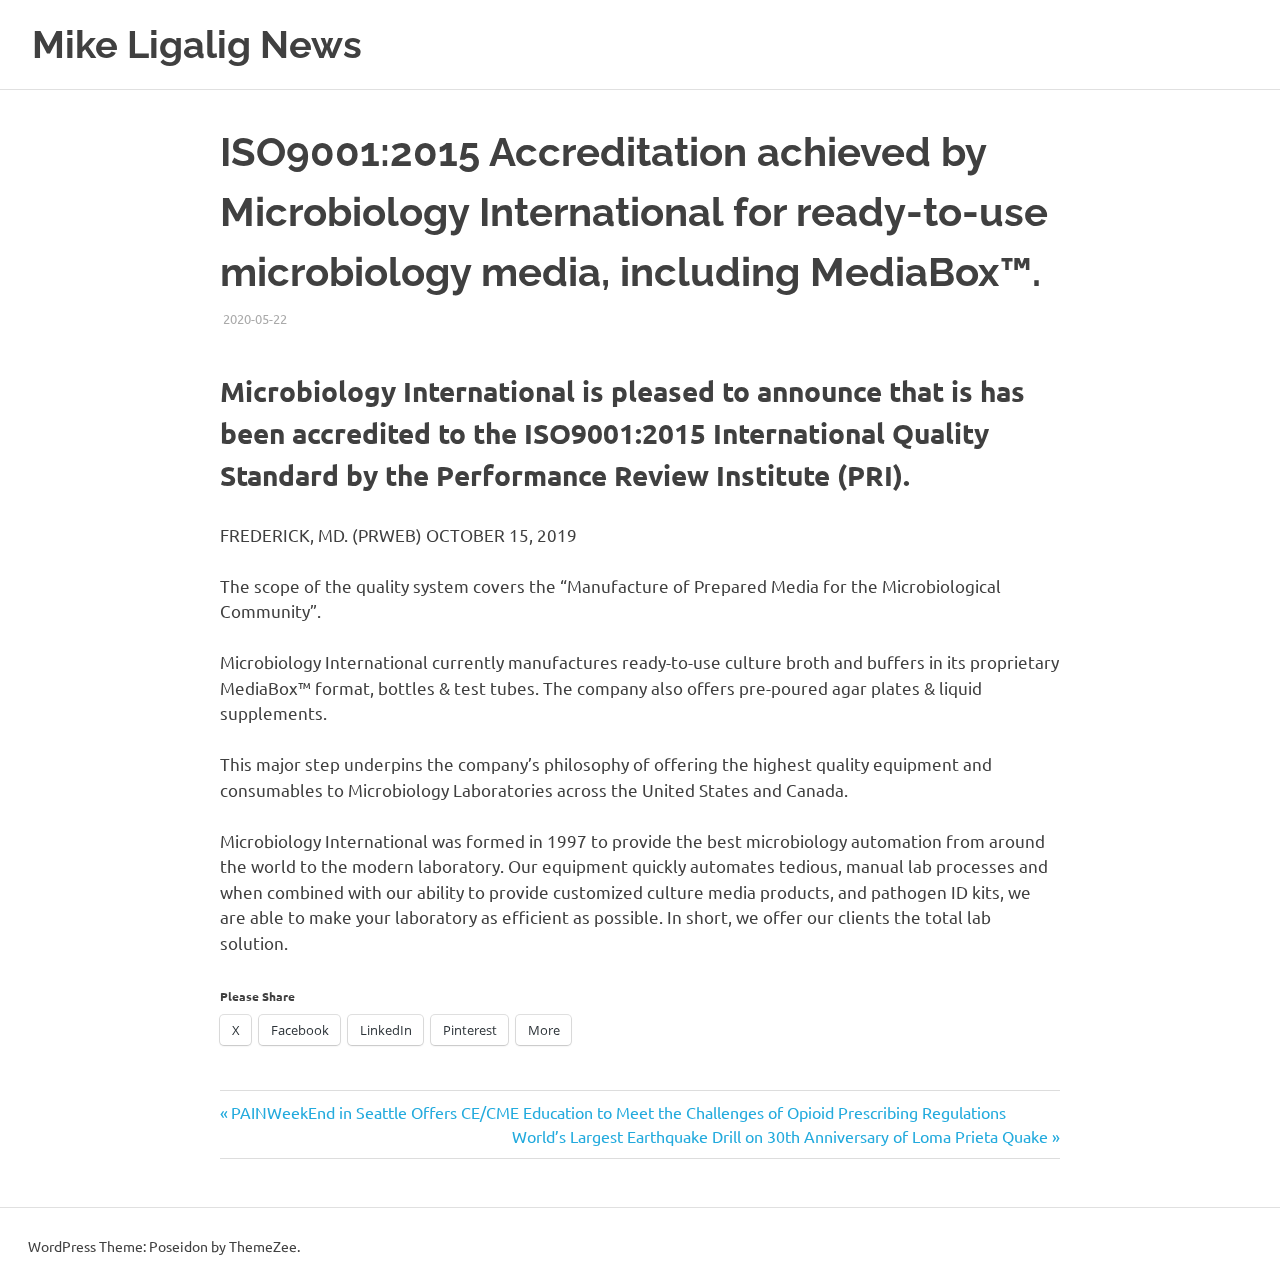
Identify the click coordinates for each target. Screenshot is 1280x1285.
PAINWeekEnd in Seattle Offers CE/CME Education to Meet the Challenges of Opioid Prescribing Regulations (618, 1112)
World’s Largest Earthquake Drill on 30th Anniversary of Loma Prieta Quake (780, 1136)
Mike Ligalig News (197, 44)
